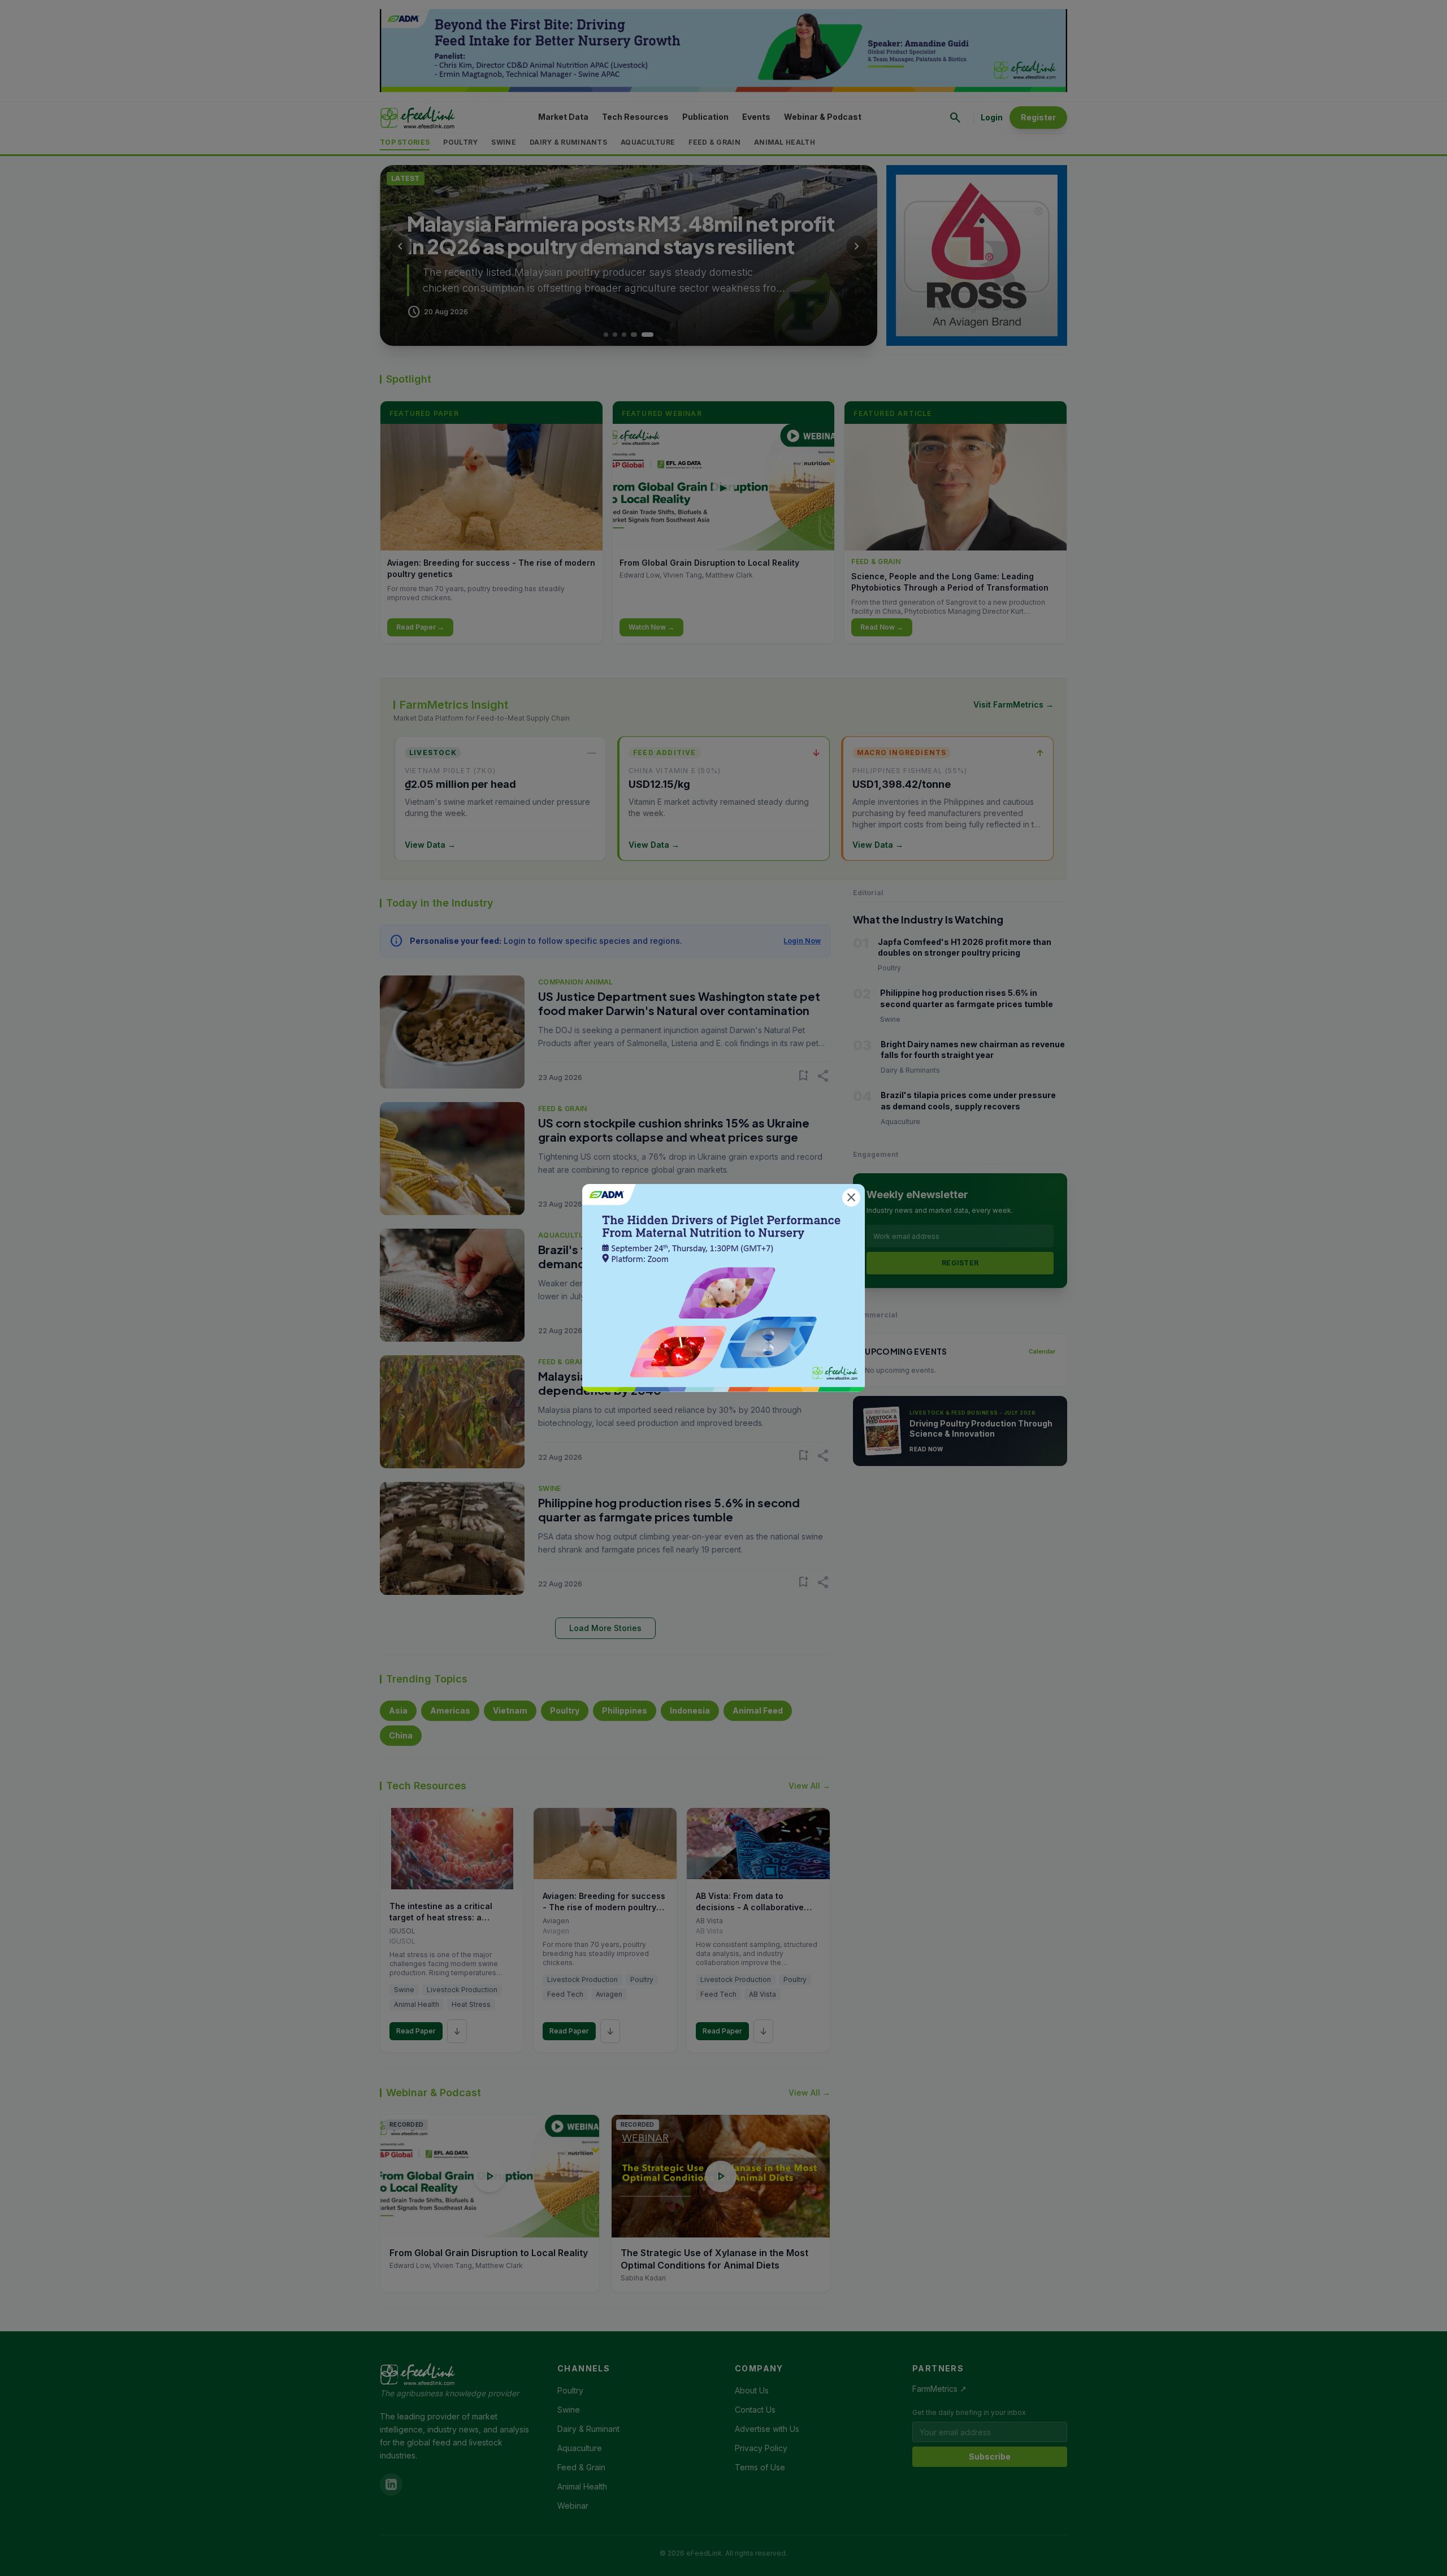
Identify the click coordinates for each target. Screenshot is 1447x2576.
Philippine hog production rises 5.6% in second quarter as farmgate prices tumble (669, 1510)
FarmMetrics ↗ (939, 2389)
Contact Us (755, 2410)
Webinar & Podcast (823, 117)
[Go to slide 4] (642, 335)
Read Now (926, 1449)
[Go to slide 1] (610, 335)
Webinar (573, 2506)
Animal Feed (758, 1710)
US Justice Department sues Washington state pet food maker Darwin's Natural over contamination (679, 1003)
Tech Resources (635, 117)
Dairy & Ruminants (568, 142)
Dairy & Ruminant (588, 2429)
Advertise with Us (767, 2429)
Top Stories (405, 142)
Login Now (802, 941)
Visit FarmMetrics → (1013, 704)
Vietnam (510, 1710)
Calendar (1042, 1351)
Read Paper (416, 2031)
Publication (705, 117)
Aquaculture (648, 142)
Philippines (625, 1710)
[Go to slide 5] (651, 335)
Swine (504, 142)
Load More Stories (605, 1628)
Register (1038, 117)
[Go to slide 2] (624, 335)
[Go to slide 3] (633, 335)
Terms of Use (760, 2467)
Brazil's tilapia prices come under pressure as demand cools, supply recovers (665, 1256)
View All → (809, 1786)
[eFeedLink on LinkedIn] (391, 2484)
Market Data (563, 117)
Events (756, 117)
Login (992, 117)
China (401, 1735)
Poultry (460, 142)
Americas (450, 1710)
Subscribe (990, 2456)
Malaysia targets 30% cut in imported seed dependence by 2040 (659, 1383)
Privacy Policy (761, 2448)
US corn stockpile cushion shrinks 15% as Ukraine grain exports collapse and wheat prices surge (674, 1130)
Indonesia (690, 1710)
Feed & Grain (714, 142)
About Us (752, 2390)
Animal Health (785, 142)
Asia (398, 1710)
